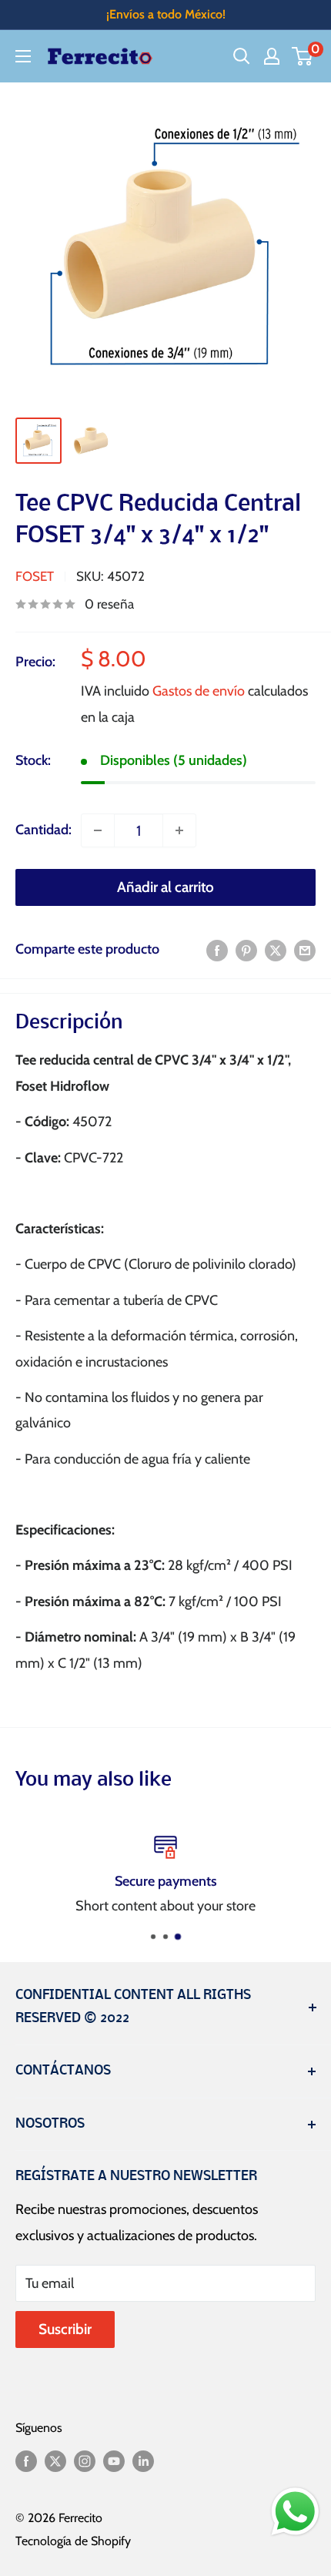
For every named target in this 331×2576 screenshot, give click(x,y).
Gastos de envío (199, 691)
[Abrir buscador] (242, 56)
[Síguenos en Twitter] (55, 2460)
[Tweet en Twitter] (276, 950)
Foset (35, 576)
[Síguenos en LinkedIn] (143, 2460)
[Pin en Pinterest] (246, 950)
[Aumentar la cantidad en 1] (179, 830)
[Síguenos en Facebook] (26, 2460)
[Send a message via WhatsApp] (295, 2512)
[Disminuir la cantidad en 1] (98, 830)
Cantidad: (43, 830)
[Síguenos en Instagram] (85, 2460)
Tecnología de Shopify (73, 2541)
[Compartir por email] (305, 950)
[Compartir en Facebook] (217, 950)
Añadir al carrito (165, 887)
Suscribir (65, 2329)
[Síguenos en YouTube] (114, 2460)
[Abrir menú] (23, 56)
